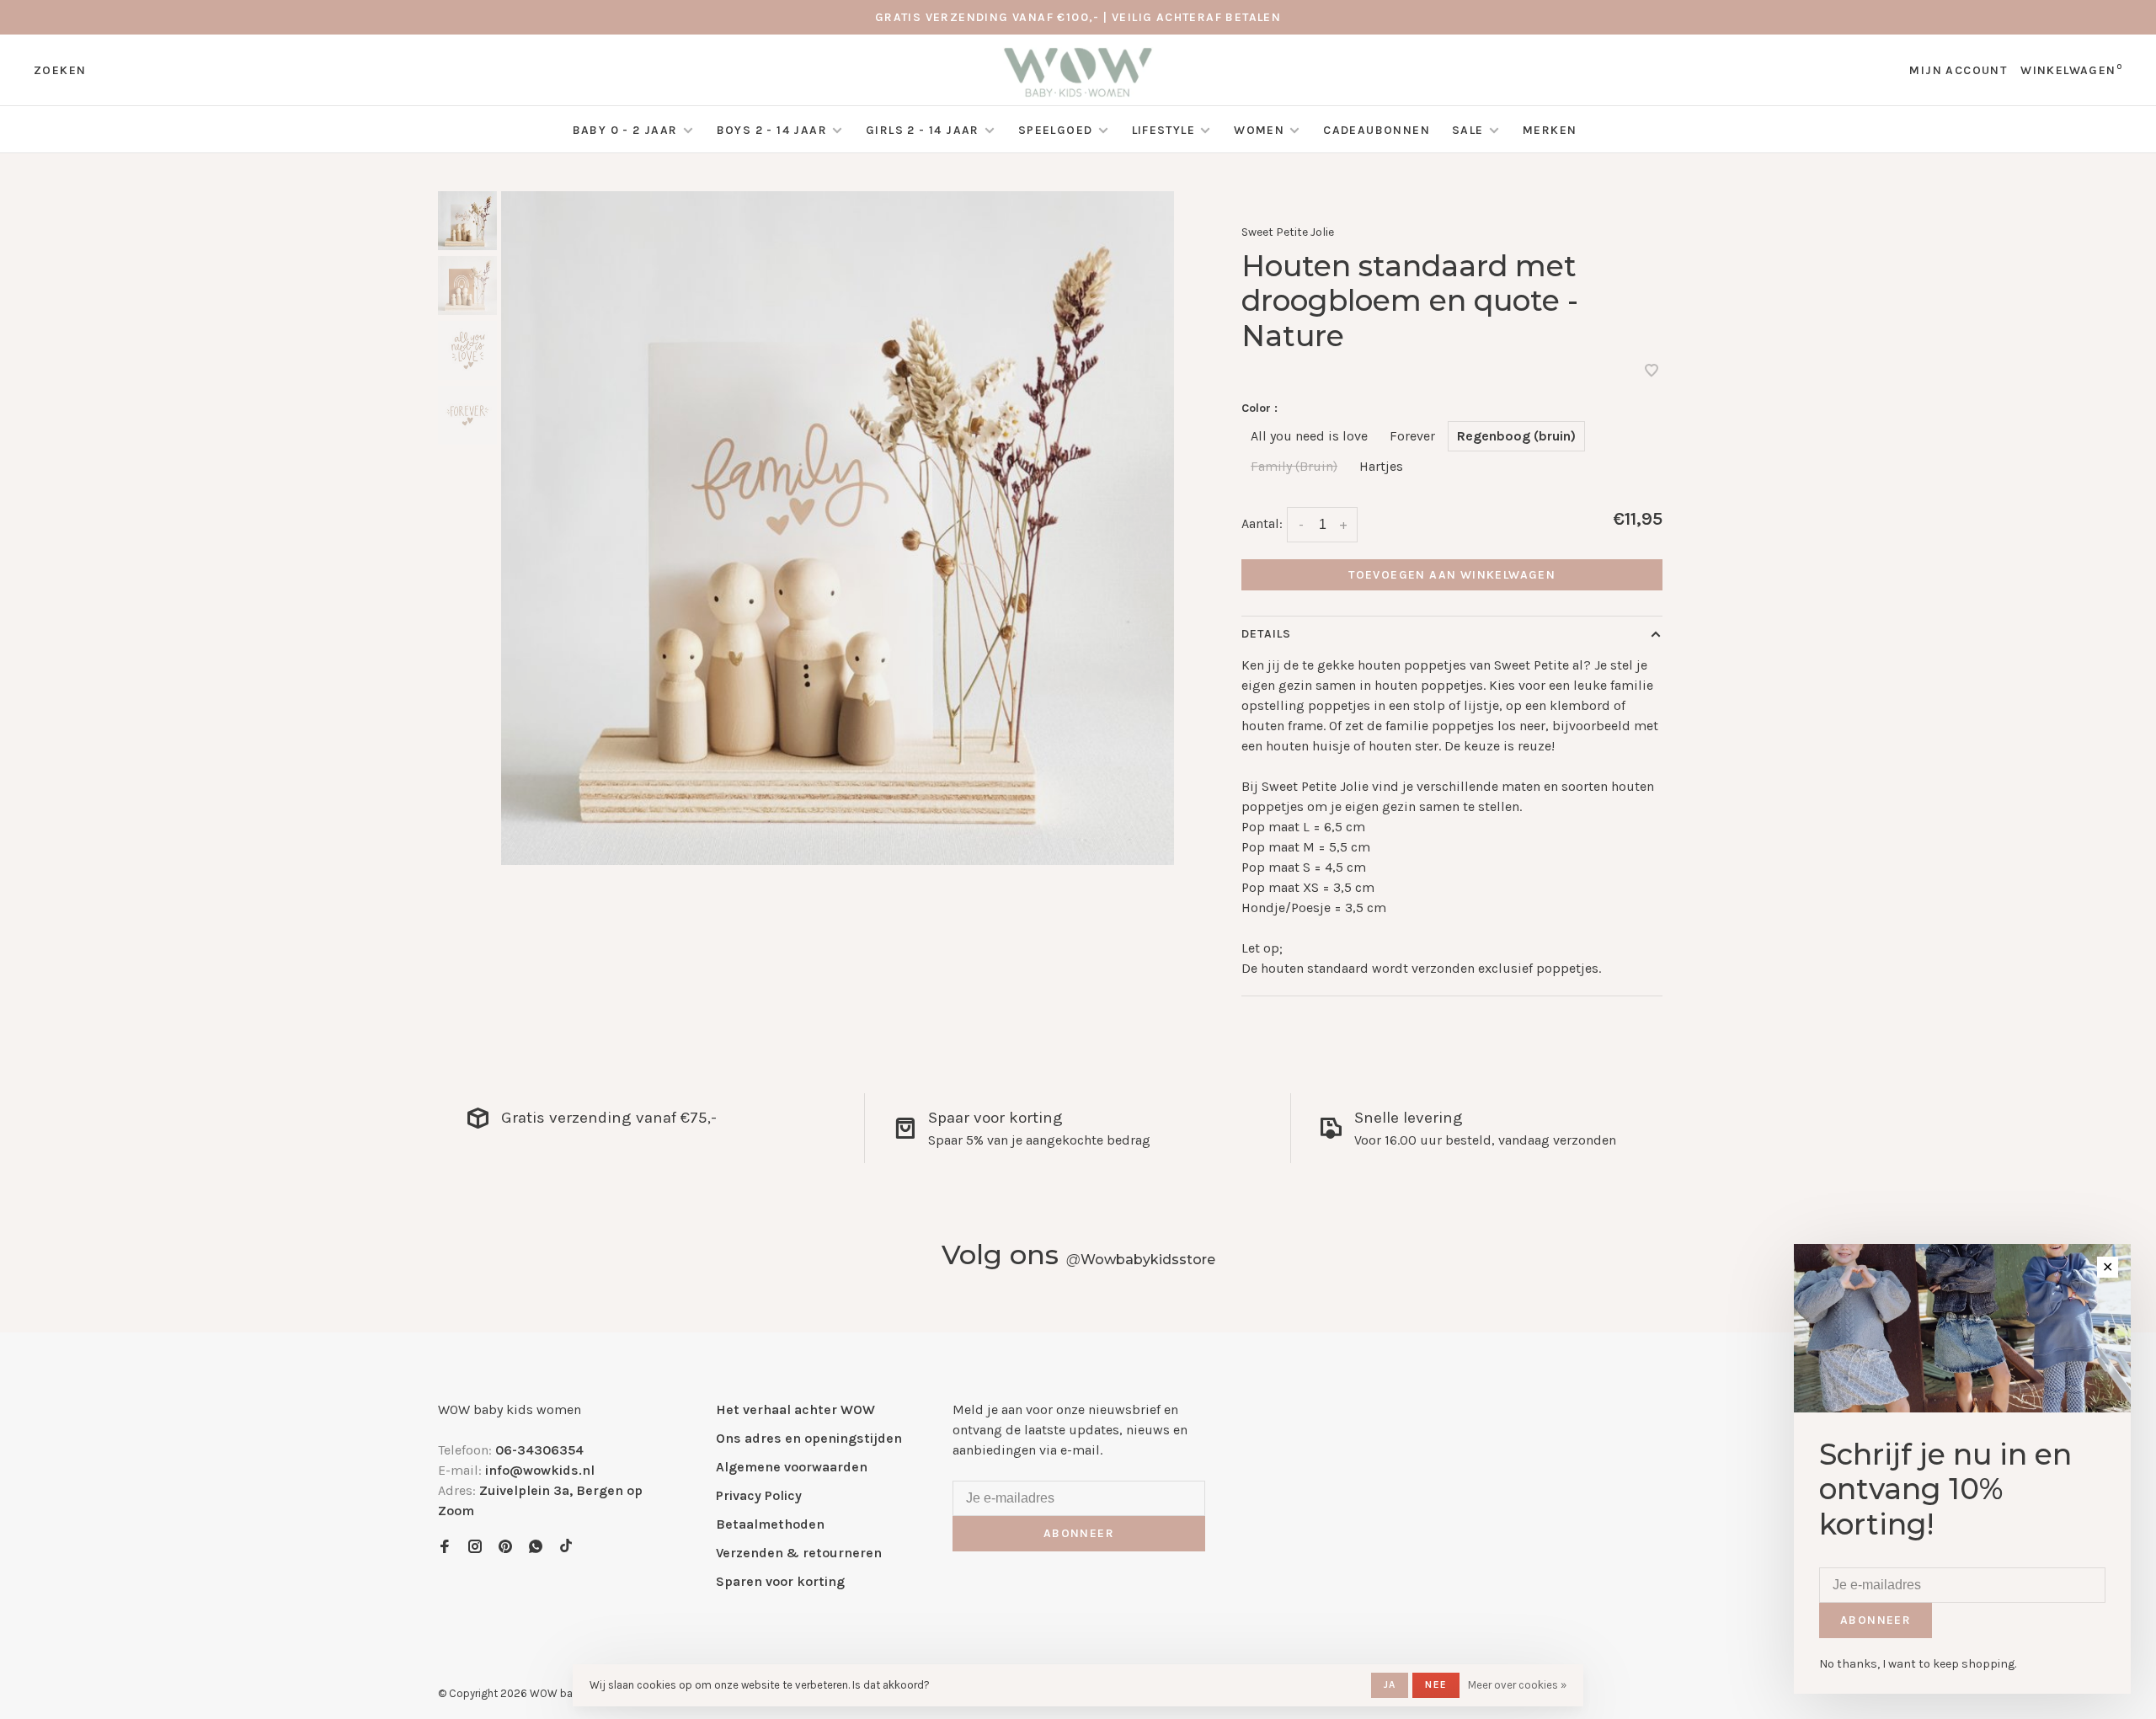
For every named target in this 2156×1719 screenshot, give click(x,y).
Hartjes (1381, 466)
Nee (1436, 1684)
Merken (1550, 130)
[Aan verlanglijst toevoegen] (1652, 372)
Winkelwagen (2071, 70)
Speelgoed (1056, 130)
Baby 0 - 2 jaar (625, 130)
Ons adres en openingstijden (809, 1438)
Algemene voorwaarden (792, 1467)
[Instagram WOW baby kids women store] (475, 1548)
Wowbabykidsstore (1141, 1260)
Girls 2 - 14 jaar (923, 130)
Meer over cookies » (1517, 1685)
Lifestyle (1164, 130)
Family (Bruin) (1294, 466)
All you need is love (1309, 436)
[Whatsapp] (536, 1548)
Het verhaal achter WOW (795, 1409)
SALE (1470, 130)
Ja (1390, 1684)
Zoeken (60, 70)
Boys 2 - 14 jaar (772, 130)
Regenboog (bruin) (1516, 436)
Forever (1412, 436)
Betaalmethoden (770, 1524)
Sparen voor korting (780, 1581)
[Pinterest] (505, 1548)
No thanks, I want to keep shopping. (1918, 1664)
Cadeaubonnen (1377, 130)
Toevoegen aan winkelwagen (1452, 575)
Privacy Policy (759, 1495)
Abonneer (1079, 1533)
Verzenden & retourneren (799, 1553)
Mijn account (1958, 70)
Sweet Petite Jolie (1288, 232)
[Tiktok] (566, 1548)
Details (1266, 634)
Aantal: (1262, 523)
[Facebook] (445, 1548)
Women (1259, 130)
